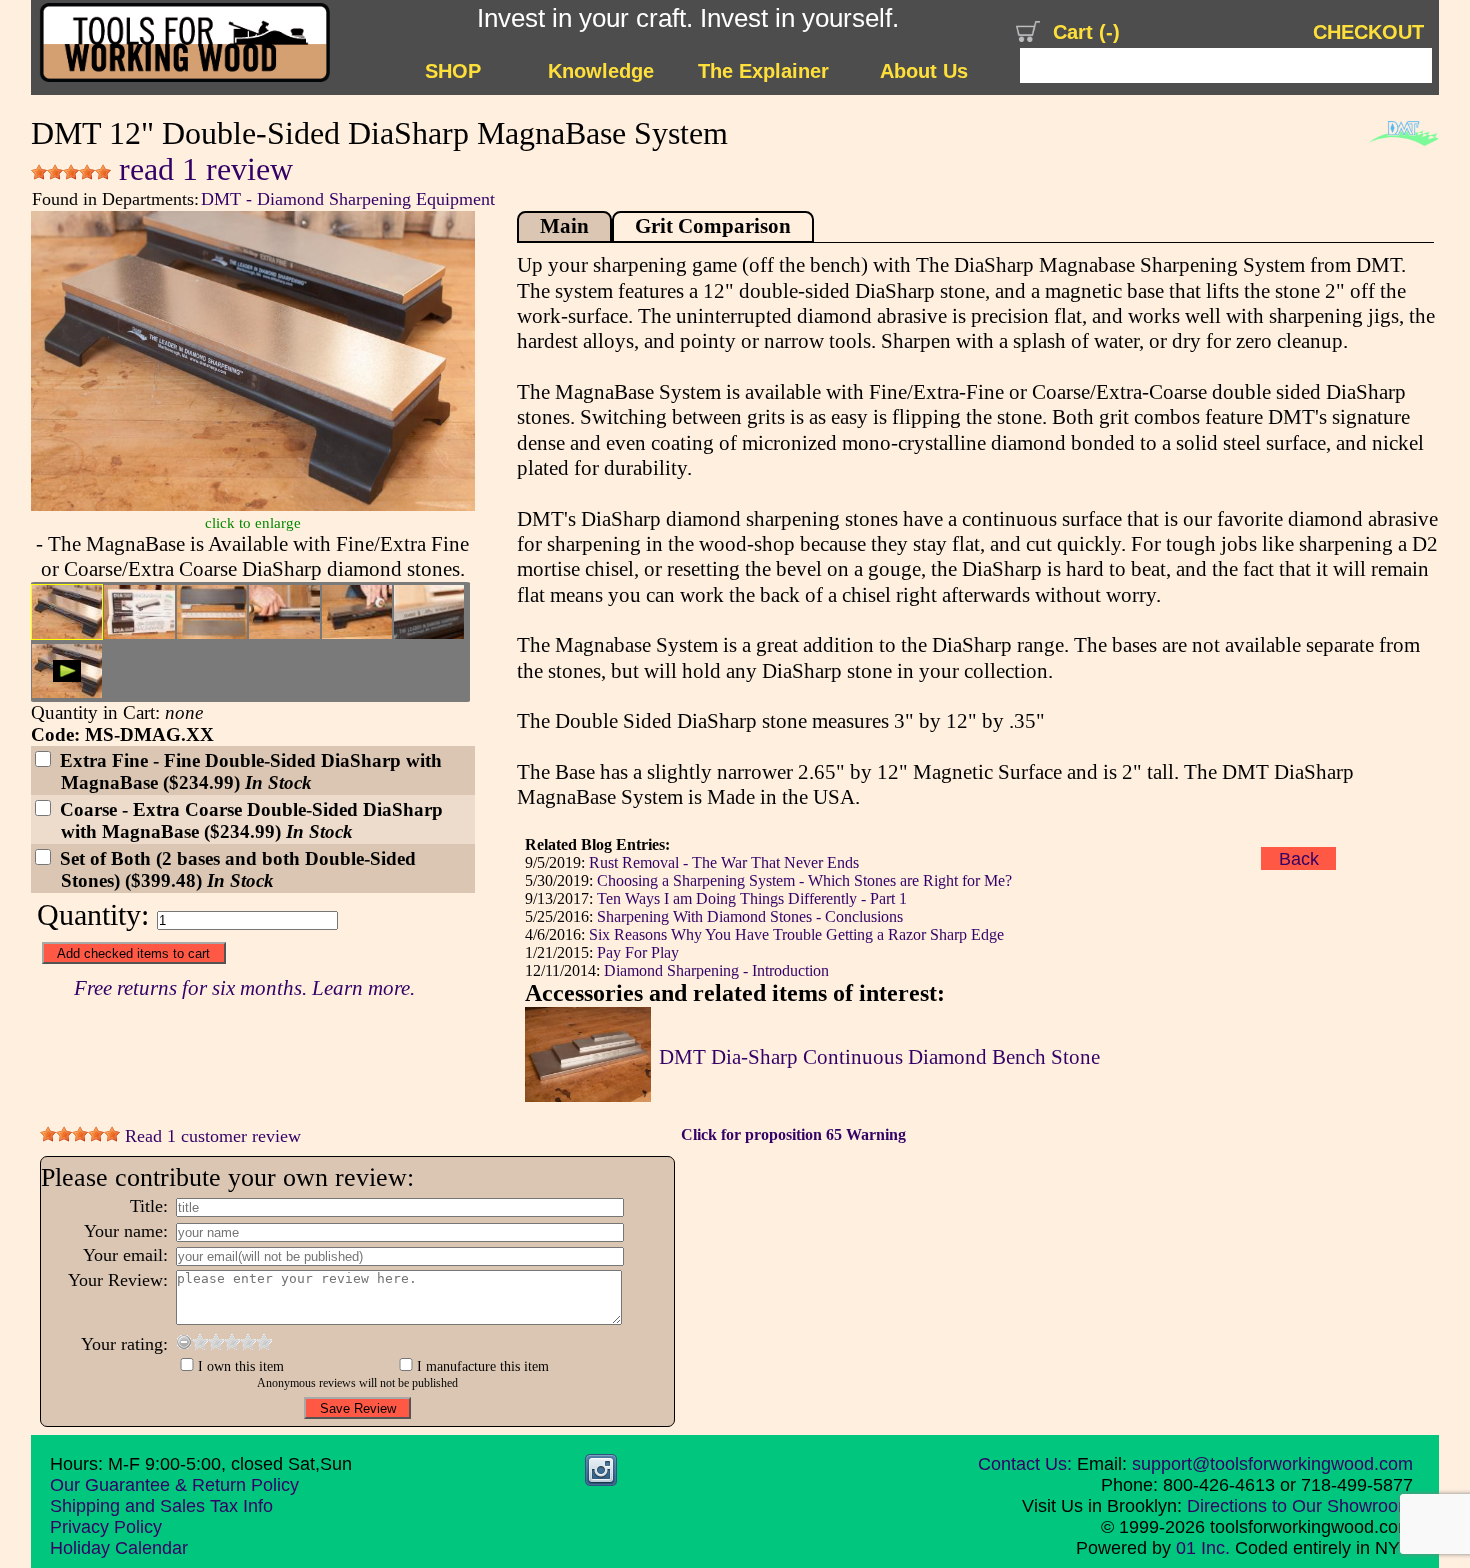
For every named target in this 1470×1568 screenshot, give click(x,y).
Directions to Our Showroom (1300, 1506)
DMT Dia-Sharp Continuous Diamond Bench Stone (879, 1057)
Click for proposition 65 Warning (793, 1134)
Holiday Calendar (119, 1548)
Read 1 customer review (210, 1136)
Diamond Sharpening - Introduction (716, 970)
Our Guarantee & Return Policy (174, 1485)
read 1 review (202, 169)
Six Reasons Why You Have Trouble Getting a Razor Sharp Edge (796, 934)
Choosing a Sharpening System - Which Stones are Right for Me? (804, 880)
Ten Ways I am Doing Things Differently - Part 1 (752, 898)
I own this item (241, 1366)
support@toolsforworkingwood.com (1272, 1464)
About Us (924, 71)
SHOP (453, 71)
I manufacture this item (483, 1366)
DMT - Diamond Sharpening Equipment (348, 199)
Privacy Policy (106, 1527)
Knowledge (601, 71)
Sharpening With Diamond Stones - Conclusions (750, 916)
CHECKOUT (1368, 32)
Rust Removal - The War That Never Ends (724, 862)
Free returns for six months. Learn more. (244, 988)
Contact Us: (1025, 1464)
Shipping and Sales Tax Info (161, 1506)
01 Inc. (1203, 1548)
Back (1299, 858)
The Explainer (763, 71)
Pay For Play (638, 952)
